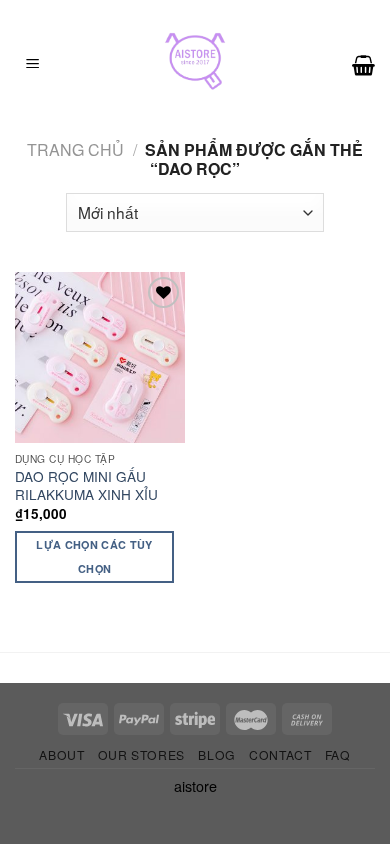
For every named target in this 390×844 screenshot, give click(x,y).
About (61, 754)
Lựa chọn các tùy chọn (94, 556)
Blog (216, 754)
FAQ (338, 754)
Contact (280, 754)
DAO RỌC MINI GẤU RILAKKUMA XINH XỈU (86, 485)
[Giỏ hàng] (363, 65)
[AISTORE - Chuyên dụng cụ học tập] (195, 65)
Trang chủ (75, 149)
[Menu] (33, 65)
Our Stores (141, 754)
